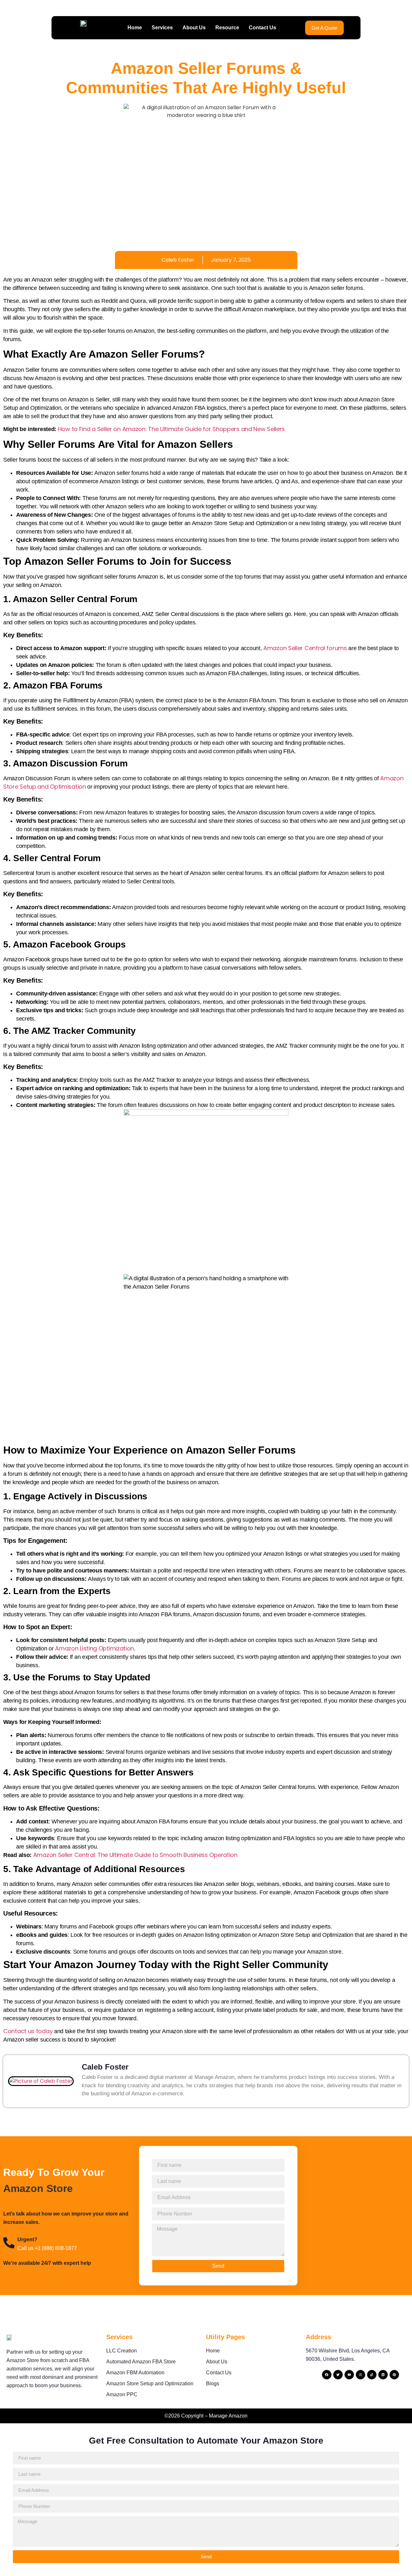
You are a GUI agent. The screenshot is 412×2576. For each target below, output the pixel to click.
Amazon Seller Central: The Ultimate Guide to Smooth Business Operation (135, 1855)
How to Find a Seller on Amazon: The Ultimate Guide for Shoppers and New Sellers (171, 429)
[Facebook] (327, 2375)
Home (135, 28)
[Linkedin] (383, 2375)
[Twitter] (338, 2375)
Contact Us (262, 28)
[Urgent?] (9, 2243)
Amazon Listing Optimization (94, 1648)
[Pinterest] (394, 2375)
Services (162, 28)
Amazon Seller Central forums (305, 648)
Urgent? (27, 2240)
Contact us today (28, 2031)
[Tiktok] (372, 2375)
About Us (194, 28)
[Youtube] (349, 2375)
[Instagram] (360, 2375)
